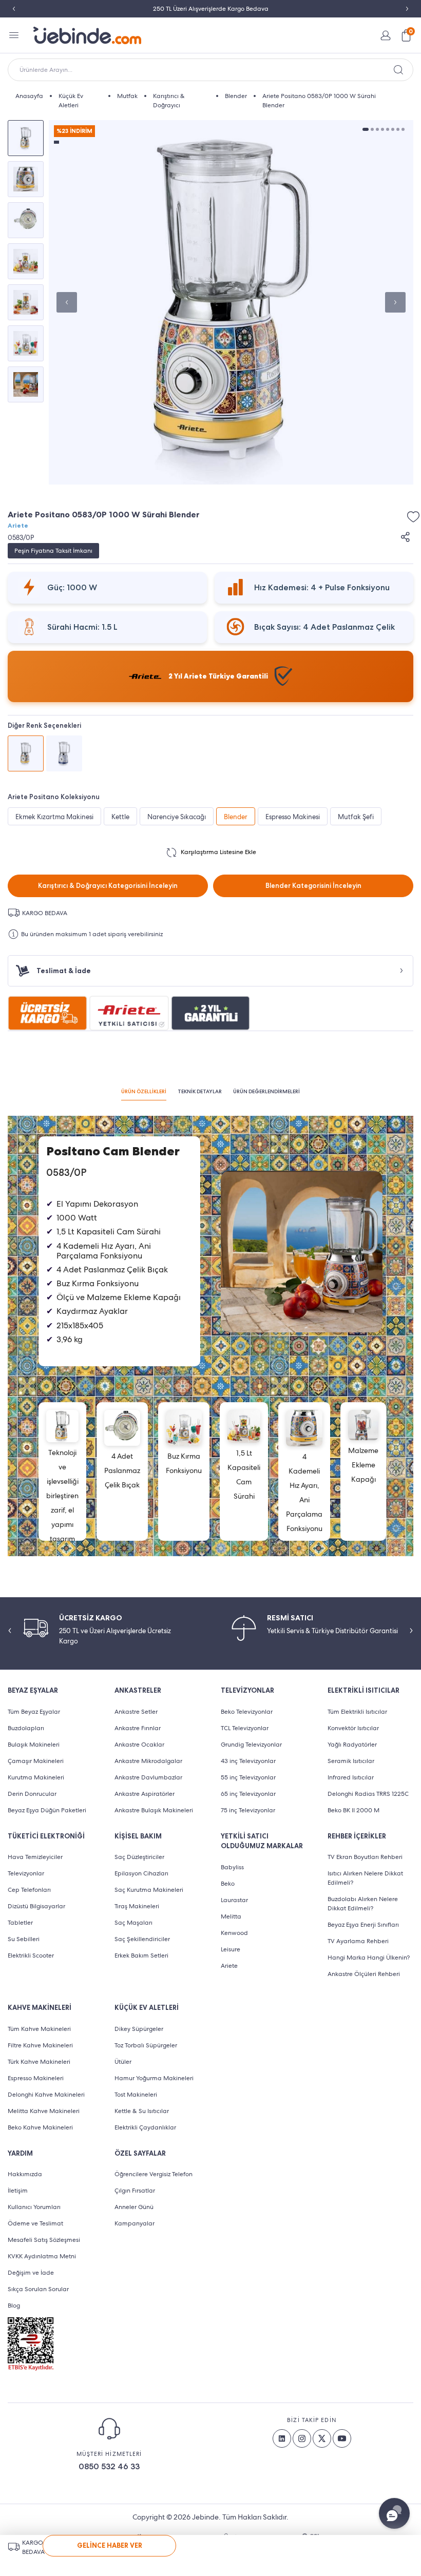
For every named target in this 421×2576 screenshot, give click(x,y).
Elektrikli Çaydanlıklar (145, 2127)
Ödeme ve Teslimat (35, 2223)
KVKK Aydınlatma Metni (42, 2256)
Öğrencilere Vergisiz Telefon (154, 2174)
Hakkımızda (25, 2174)
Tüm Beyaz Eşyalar (34, 1712)
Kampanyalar (135, 2223)
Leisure (231, 1949)
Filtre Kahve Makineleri (40, 2045)
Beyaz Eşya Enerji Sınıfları (363, 1925)
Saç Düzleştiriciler (139, 1857)
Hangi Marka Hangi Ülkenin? (369, 1958)
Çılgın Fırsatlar (135, 2191)
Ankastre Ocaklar (139, 1745)
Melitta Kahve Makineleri (44, 2111)
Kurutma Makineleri (36, 1777)
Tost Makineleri (136, 2095)
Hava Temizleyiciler (35, 1857)
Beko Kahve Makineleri (40, 2127)
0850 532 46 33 (109, 2466)
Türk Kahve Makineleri (39, 2062)
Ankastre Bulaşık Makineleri (154, 1810)
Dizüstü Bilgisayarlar (36, 1906)
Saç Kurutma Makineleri (149, 1890)
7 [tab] (398, 129)
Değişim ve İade (31, 2273)
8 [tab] (403, 129)
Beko (228, 1884)
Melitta (231, 1916)
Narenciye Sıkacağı (177, 817)
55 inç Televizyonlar (248, 1777)
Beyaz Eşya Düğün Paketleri (47, 1810)
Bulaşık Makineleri (34, 1745)
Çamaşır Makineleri (36, 1761)
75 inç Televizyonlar (248, 1810)
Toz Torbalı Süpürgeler (146, 2045)
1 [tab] (366, 129)
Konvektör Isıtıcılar (353, 1728)
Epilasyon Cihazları (141, 1873)
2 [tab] (372, 129)
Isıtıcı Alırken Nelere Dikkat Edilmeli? (365, 1878)
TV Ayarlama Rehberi (358, 1941)
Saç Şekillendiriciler (142, 1939)
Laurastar (234, 1900)
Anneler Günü (134, 2207)
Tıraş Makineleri (137, 1906)
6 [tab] (393, 129)
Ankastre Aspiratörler (145, 1794)
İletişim (18, 2191)
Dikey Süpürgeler (139, 2029)
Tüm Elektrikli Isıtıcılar (357, 1712)
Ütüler (123, 2062)
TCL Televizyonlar (245, 1728)
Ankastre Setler (136, 1712)
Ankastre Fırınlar (138, 1728)
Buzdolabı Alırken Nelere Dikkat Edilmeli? (363, 1904)
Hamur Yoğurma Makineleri (154, 2078)
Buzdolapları (26, 1728)
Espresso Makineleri (36, 2078)
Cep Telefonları (29, 1890)
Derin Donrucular (32, 1794)
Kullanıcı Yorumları (34, 2207)
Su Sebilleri (24, 1939)
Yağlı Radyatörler (352, 1745)
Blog (14, 2306)
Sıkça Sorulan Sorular (38, 2289)
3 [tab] (377, 129)
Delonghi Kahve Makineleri (46, 2095)
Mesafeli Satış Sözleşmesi (44, 2240)
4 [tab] (382, 129)
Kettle (120, 817)
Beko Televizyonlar (247, 1712)
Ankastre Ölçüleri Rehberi (364, 1974)
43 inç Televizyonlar (248, 1761)
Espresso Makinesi (293, 817)
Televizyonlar (26, 1873)
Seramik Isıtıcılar (351, 1761)
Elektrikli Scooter (31, 1955)
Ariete (18, 526)
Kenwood (234, 1933)
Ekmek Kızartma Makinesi (54, 817)
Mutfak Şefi (356, 817)
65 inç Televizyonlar (248, 1794)
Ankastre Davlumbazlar (148, 1777)
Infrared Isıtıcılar (351, 1777)
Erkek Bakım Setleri (141, 1955)
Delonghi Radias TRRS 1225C (368, 1794)
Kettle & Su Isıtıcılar (142, 2111)
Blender (236, 817)
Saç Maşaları (133, 1923)
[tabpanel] (231, 302)
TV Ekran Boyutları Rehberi (365, 1857)
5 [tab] (388, 129)
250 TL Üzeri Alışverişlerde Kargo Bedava (211, 9)
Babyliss (232, 1867)
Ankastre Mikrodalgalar (148, 1761)
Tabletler (20, 1923)
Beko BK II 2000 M (353, 1810)
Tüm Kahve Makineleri (39, 2029)
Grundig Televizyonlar (251, 1745)
